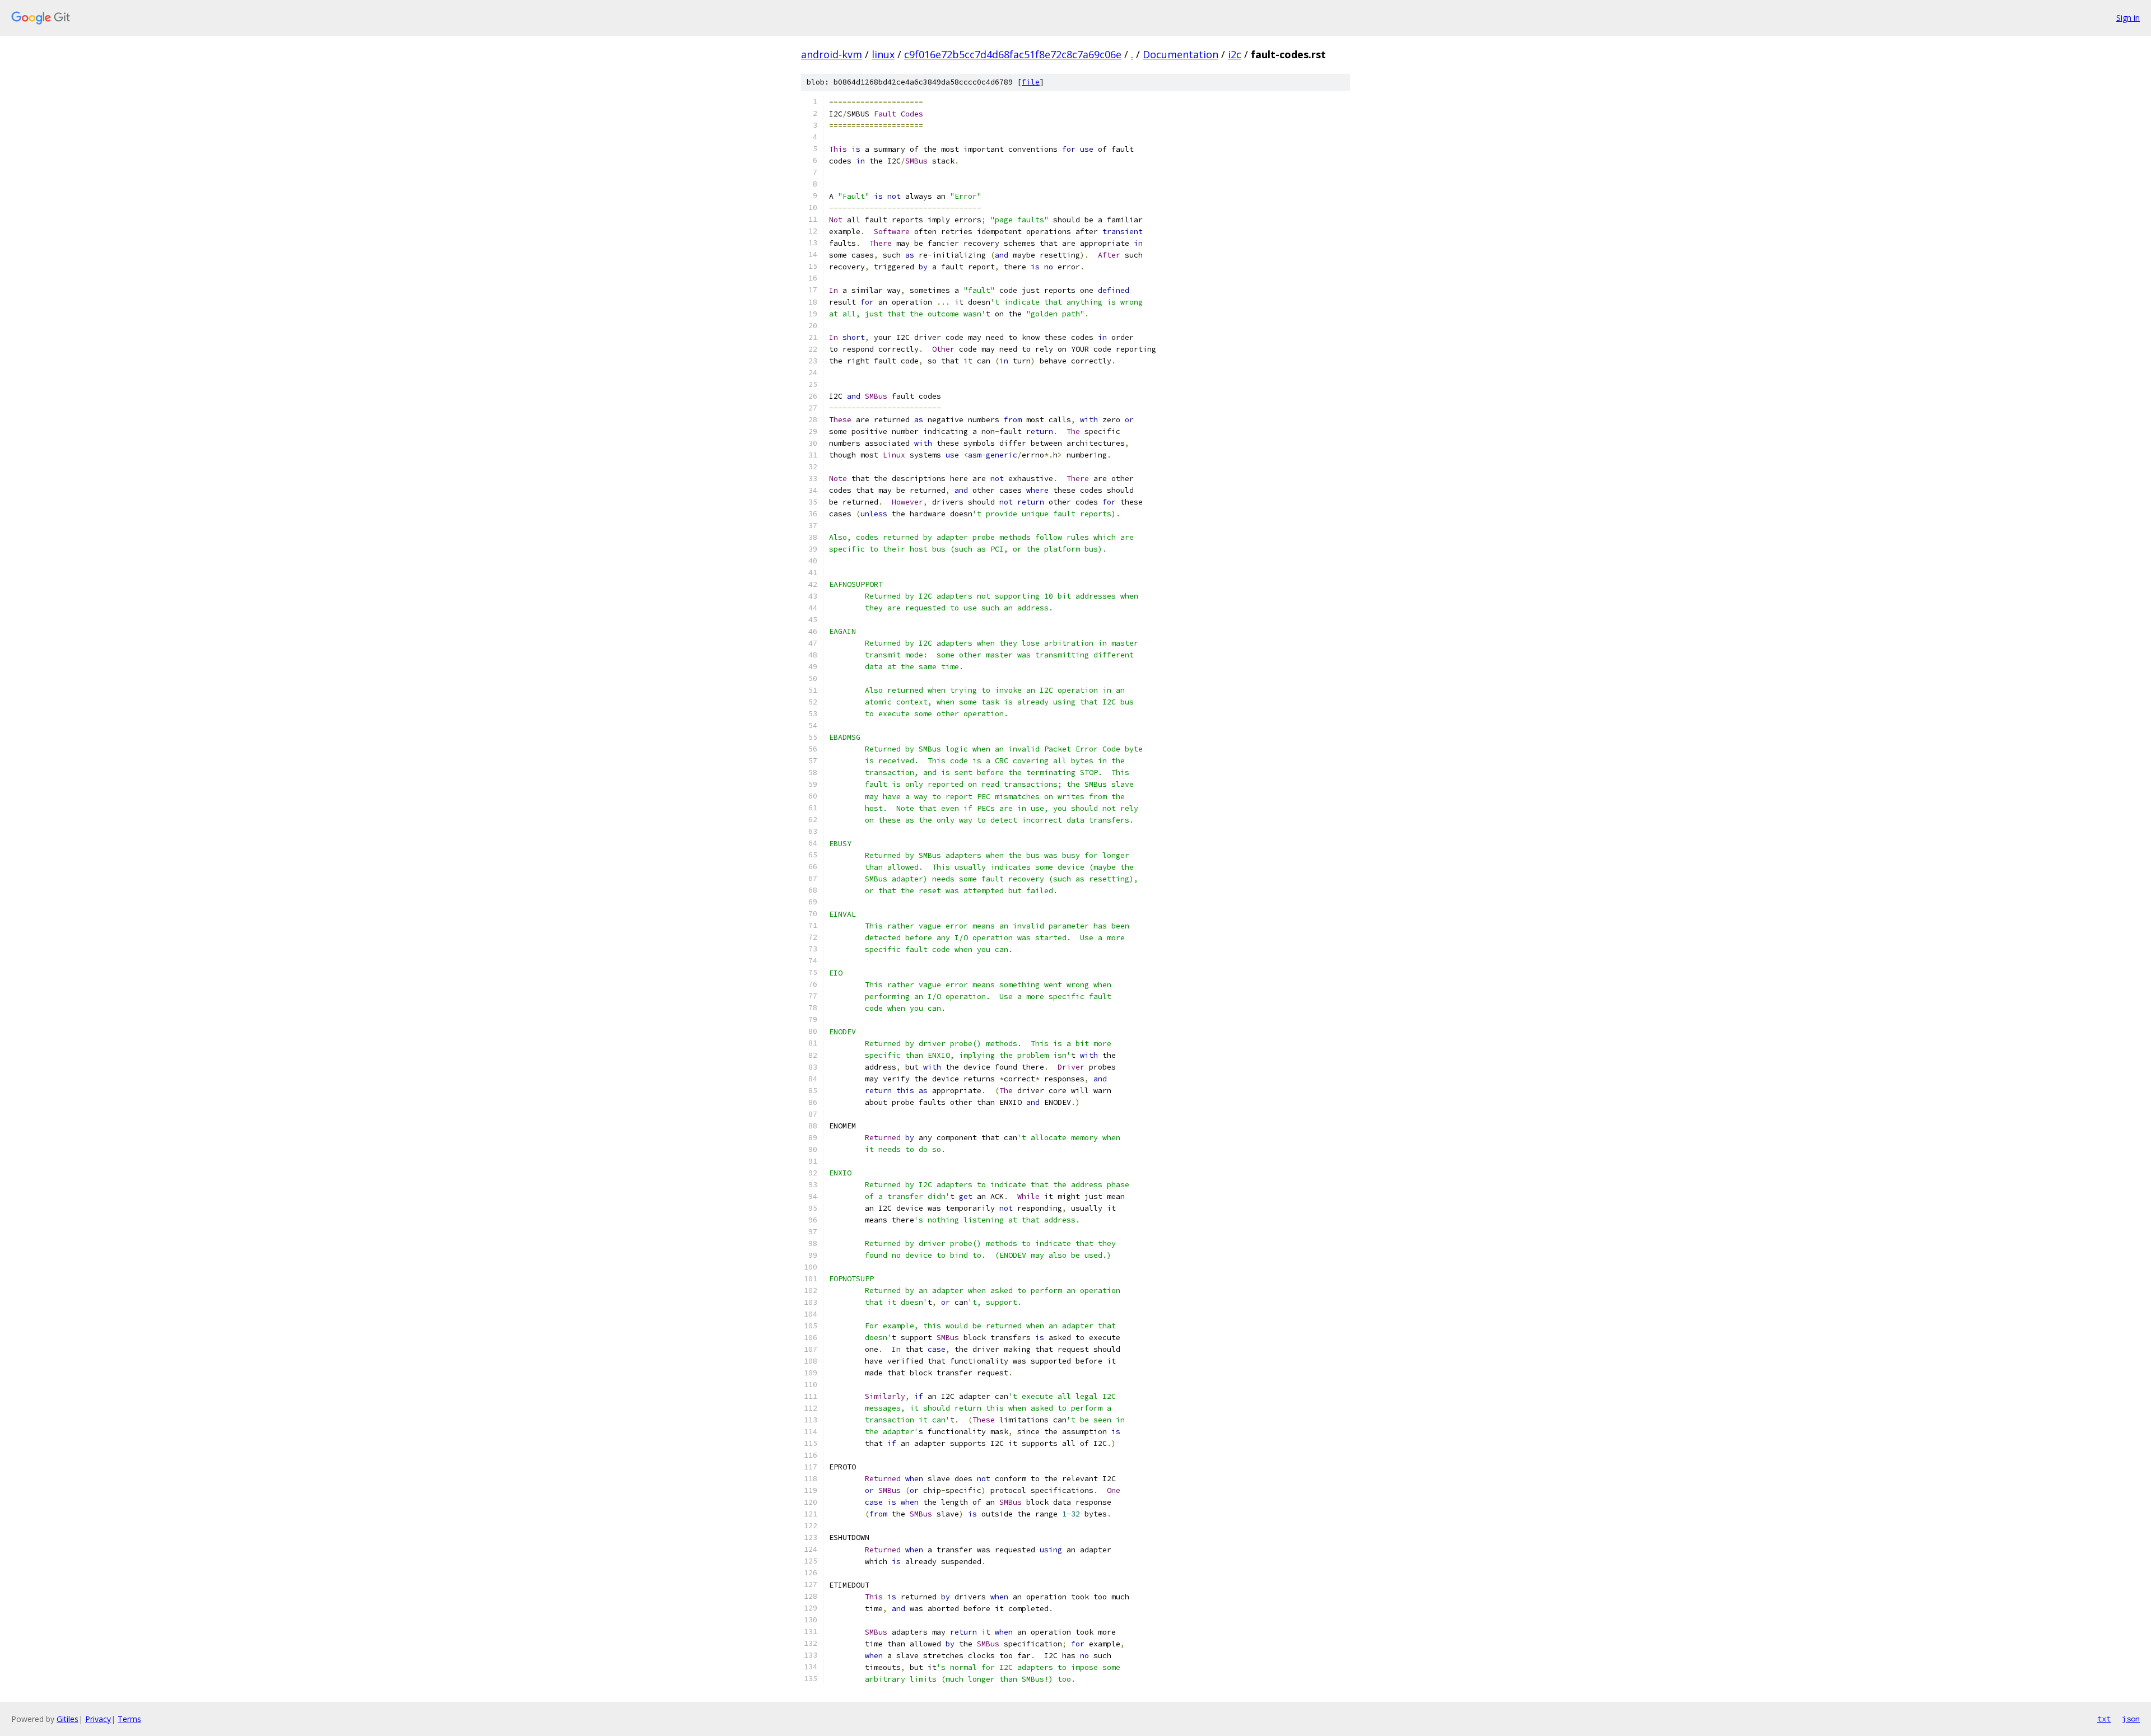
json (2131, 1719)
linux (883, 54)
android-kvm (832, 54)
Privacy (98, 1719)
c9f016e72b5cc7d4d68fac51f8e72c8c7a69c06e (1013, 54)
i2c (1235, 54)
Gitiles (67, 1719)
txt (2104, 1719)
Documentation (1181, 54)
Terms (129, 1719)
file (1031, 82)
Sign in (2128, 18)
